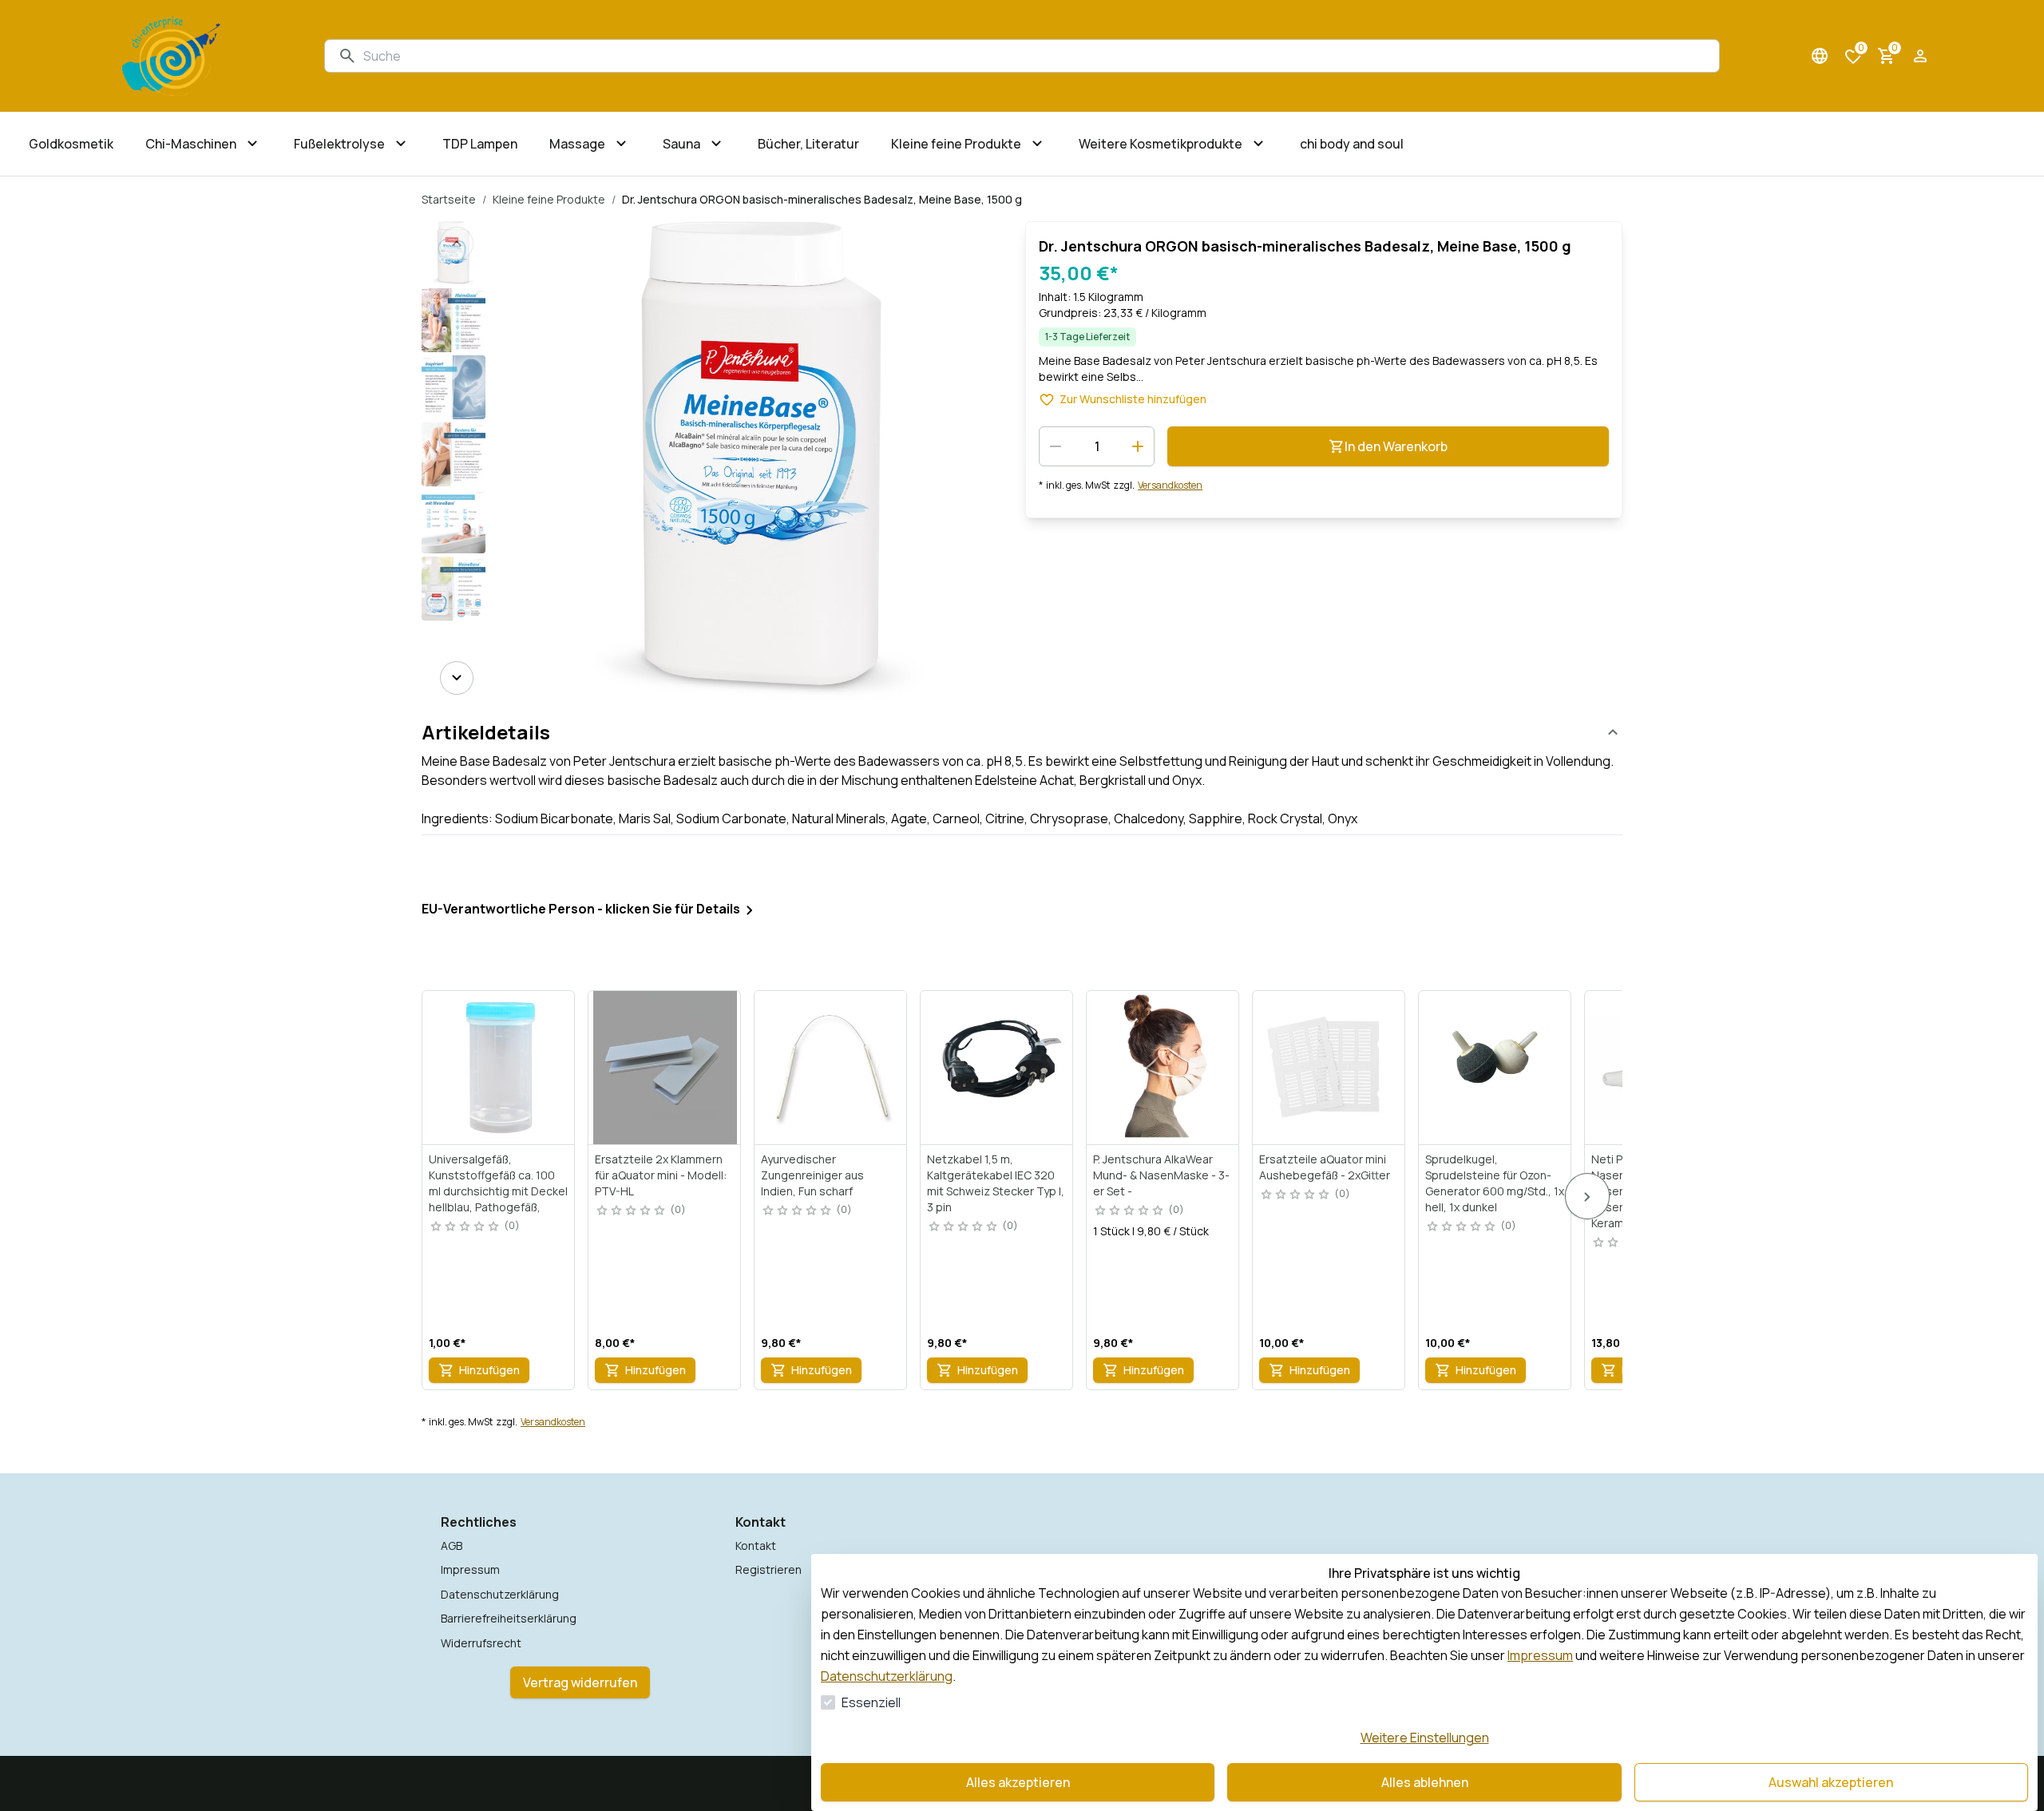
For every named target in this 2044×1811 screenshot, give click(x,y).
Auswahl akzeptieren (1831, 1782)
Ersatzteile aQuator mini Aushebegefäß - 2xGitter (1325, 1167)
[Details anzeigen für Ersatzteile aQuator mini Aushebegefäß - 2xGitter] (1329, 1068)
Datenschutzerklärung (887, 1676)
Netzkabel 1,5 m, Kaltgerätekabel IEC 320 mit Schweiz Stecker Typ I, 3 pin (996, 1183)
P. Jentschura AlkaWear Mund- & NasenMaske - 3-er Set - (1161, 1175)
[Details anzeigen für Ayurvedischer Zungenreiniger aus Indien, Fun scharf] (831, 1068)
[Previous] (457, 244)
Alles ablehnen (1425, 1782)
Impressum (1540, 1655)
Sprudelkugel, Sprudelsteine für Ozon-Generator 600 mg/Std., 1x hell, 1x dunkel (1495, 1183)
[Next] (457, 678)
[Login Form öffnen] (1920, 56)
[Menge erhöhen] (1138, 446)
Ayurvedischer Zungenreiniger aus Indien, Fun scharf (812, 1175)
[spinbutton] (1097, 446)
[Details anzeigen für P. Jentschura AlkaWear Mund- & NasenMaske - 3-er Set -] (1163, 1068)
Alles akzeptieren (1018, 1782)
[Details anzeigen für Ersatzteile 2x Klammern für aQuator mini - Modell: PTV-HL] (665, 1068)
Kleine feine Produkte (549, 199)
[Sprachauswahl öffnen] (1820, 56)
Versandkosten (1170, 485)
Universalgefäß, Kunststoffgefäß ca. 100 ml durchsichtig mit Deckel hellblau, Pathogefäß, (498, 1183)
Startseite (449, 199)
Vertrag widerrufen (580, 1682)
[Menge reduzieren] (1056, 446)
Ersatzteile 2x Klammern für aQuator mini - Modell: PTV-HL (661, 1175)
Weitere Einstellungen (1425, 1738)
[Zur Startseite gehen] (171, 56)
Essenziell (871, 1702)
